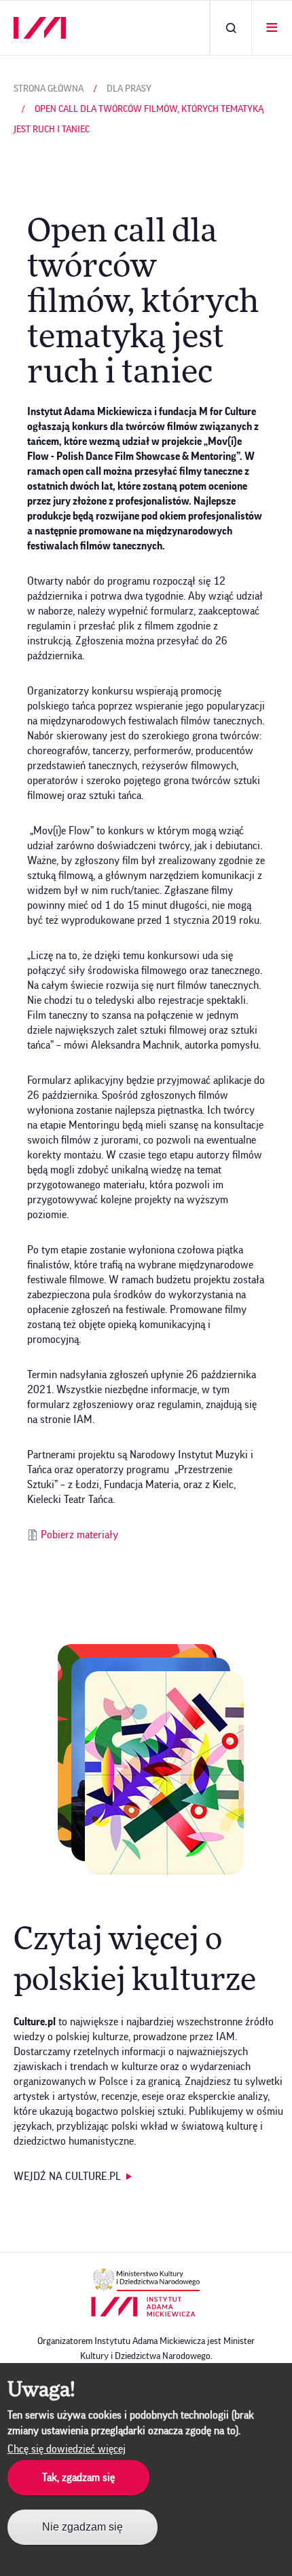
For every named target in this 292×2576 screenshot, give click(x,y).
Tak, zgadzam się (78, 2478)
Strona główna (49, 89)
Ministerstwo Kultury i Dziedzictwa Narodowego (146, 2280)
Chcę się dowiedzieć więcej (67, 2449)
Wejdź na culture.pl (67, 2177)
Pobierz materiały (79, 1535)
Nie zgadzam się (83, 2527)
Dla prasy (129, 89)
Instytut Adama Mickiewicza (143, 2307)
